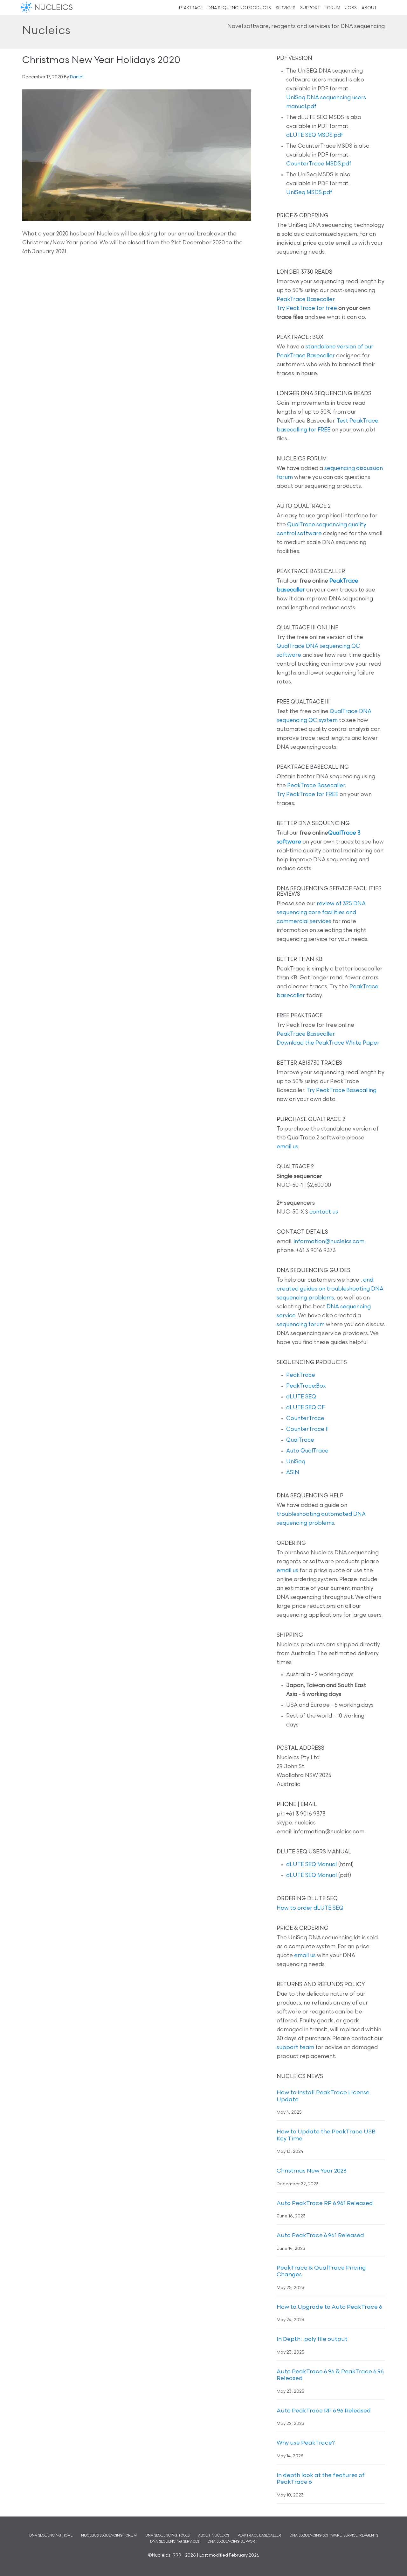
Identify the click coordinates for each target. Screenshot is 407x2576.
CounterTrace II (307, 1429)
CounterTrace (305, 1419)
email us (287, 1147)
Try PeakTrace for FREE (307, 795)
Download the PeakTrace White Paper (328, 1043)
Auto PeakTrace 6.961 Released (320, 2236)
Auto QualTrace (307, 1451)
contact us (324, 1212)
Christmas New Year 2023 (312, 2171)
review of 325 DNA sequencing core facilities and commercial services (321, 913)
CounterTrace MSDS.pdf (319, 164)
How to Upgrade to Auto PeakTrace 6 (329, 2307)
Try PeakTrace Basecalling (341, 1091)
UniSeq (296, 1462)
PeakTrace (301, 1375)
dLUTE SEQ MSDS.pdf (315, 135)
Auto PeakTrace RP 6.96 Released (324, 2411)
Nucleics (27, 8)
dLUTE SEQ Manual (311, 1865)
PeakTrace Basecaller (306, 300)
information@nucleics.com (329, 1242)
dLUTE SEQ (301, 1397)
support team (295, 2048)
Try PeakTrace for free (307, 308)
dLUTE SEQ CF (305, 1408)
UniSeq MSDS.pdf (309, 193)
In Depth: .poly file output (312, 2340)
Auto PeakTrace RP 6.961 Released (325, 2204)
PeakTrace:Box (306, 1386)
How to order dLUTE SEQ (310, 1908)
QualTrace (300, 1440)
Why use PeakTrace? (306, 2443)
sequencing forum (301, 1325)
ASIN (293, 1473)
